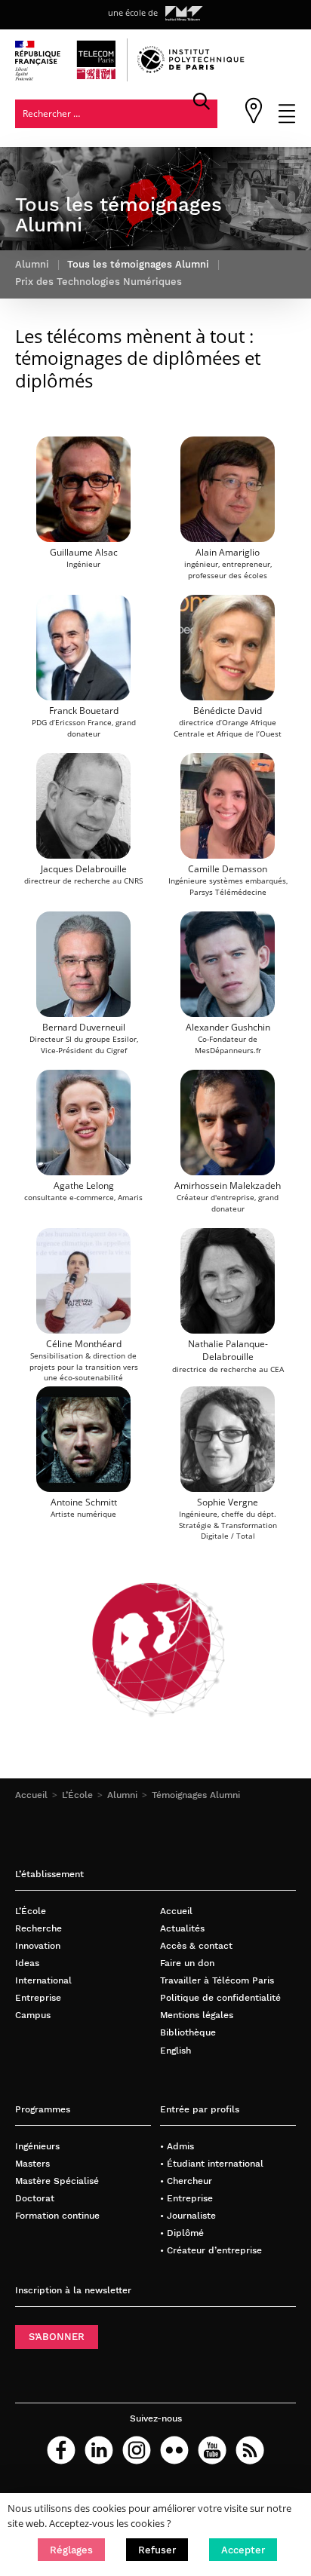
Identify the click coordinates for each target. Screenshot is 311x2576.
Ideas (27, 1963)
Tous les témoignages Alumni (138, 264)
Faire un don (187, 1963)
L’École (77, 1795)
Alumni (122, 1795)
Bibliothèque (188, 2032)
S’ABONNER (57, 2337)
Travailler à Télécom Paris (217, 1980)
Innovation (38, 1945)
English (176, 2050)
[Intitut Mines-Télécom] (184, 14)
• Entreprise (186, 2198)
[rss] (250, 2450)
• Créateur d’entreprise (211, 2250)
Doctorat (35, 2198)
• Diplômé (182, 2233)
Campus (33, 2015)
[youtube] (212, 2450)
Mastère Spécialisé (57, 2181)
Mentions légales (197, 2015)
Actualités (182, 1928)
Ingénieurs (37, 2146)
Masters (32, 2163)
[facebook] (61, 2450)
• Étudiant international (212, 2163)
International (43, 1980)
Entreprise (38, 1997)
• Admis (177, 2146)
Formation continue (57, 2215)
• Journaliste (188, 2215)
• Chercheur (186, 2181)
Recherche (38, 1928)
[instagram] (137, 2450)
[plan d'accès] (254, 120)
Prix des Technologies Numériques (99, 282)
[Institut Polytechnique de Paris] (191, 70)
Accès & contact (196, 1945)
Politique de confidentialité (220, 1997)
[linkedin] (99, 2450)
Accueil (31, 1795)
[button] (71, 2550)
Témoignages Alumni (196, 1795)
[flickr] (174, 2450)
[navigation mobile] (287, 120)
